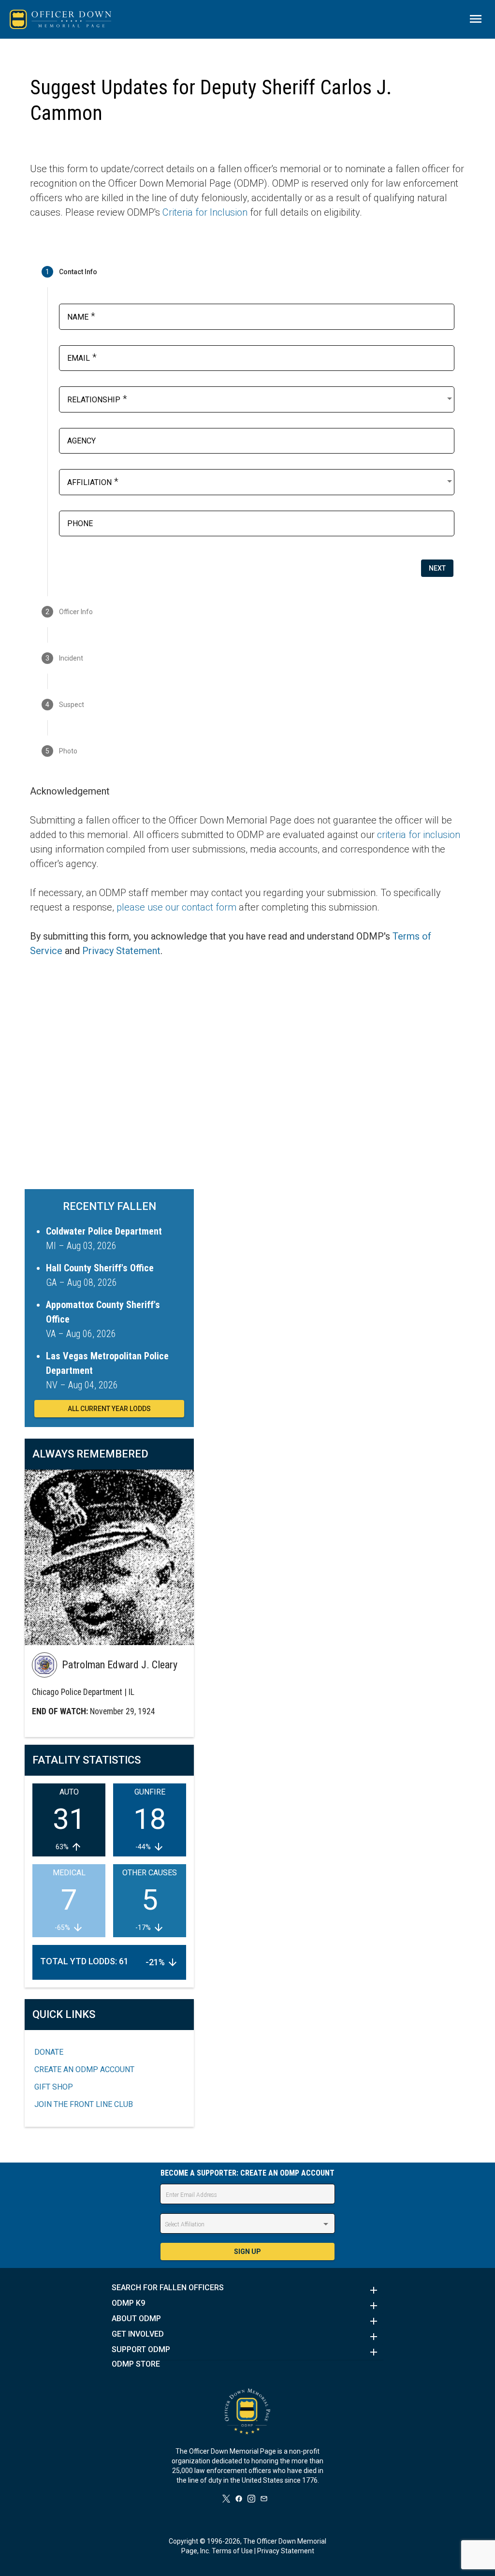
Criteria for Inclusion (205, 212)
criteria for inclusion (419, 835)
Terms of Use (232, 2551)
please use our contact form (176, 907)
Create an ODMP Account (84, 2069)
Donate (49, 2052)
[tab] (247, 272)
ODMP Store (136, 2364)
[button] (247, 2290)
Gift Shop (54, 2087)
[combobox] (261, 398)
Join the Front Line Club (84, 2104)
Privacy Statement (121, 951)
